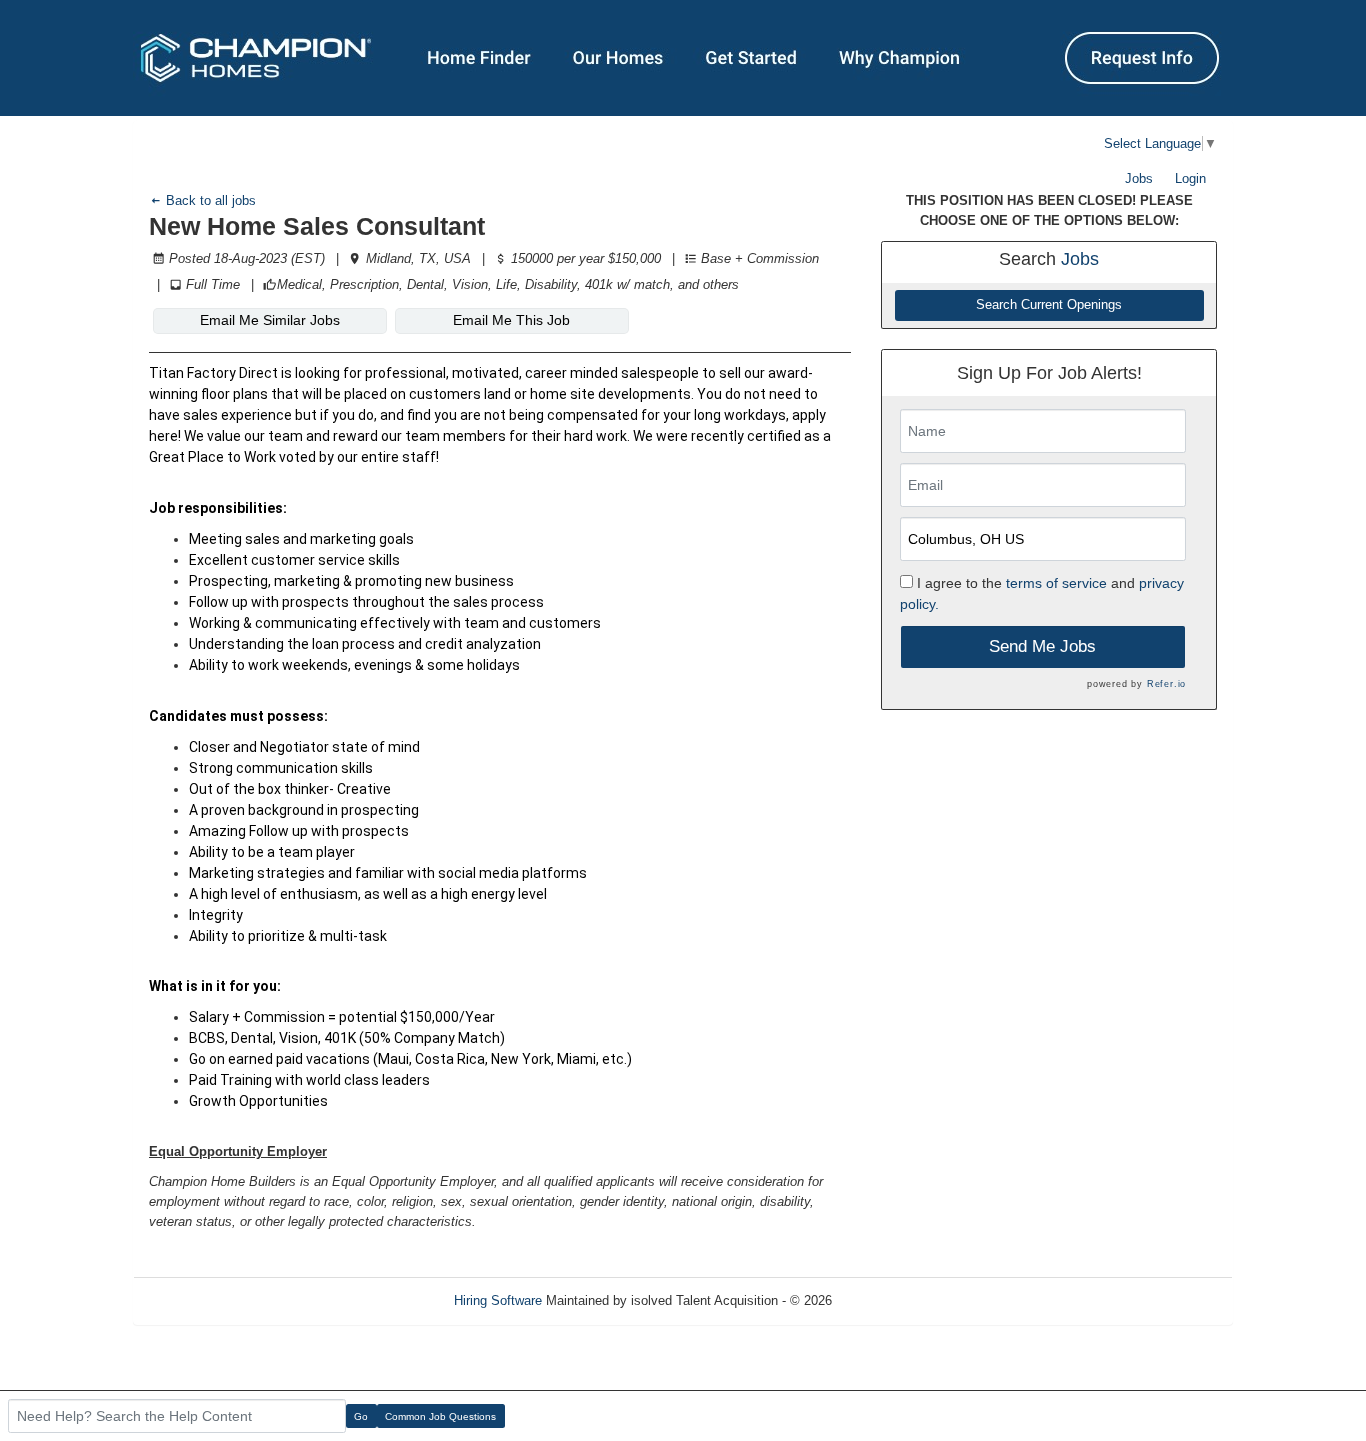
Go (361, 1416)
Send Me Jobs (1042, 646)
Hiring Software (498, 1300)
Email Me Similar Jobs (270, 320)
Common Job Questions (440, 1416)
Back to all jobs (209, 200)
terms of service (1056, 583)
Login (1190, 178)
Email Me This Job (511, 320)
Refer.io (1166, 684)
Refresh (890, 1300)
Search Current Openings (1049, 305)
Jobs (1139, 178)
